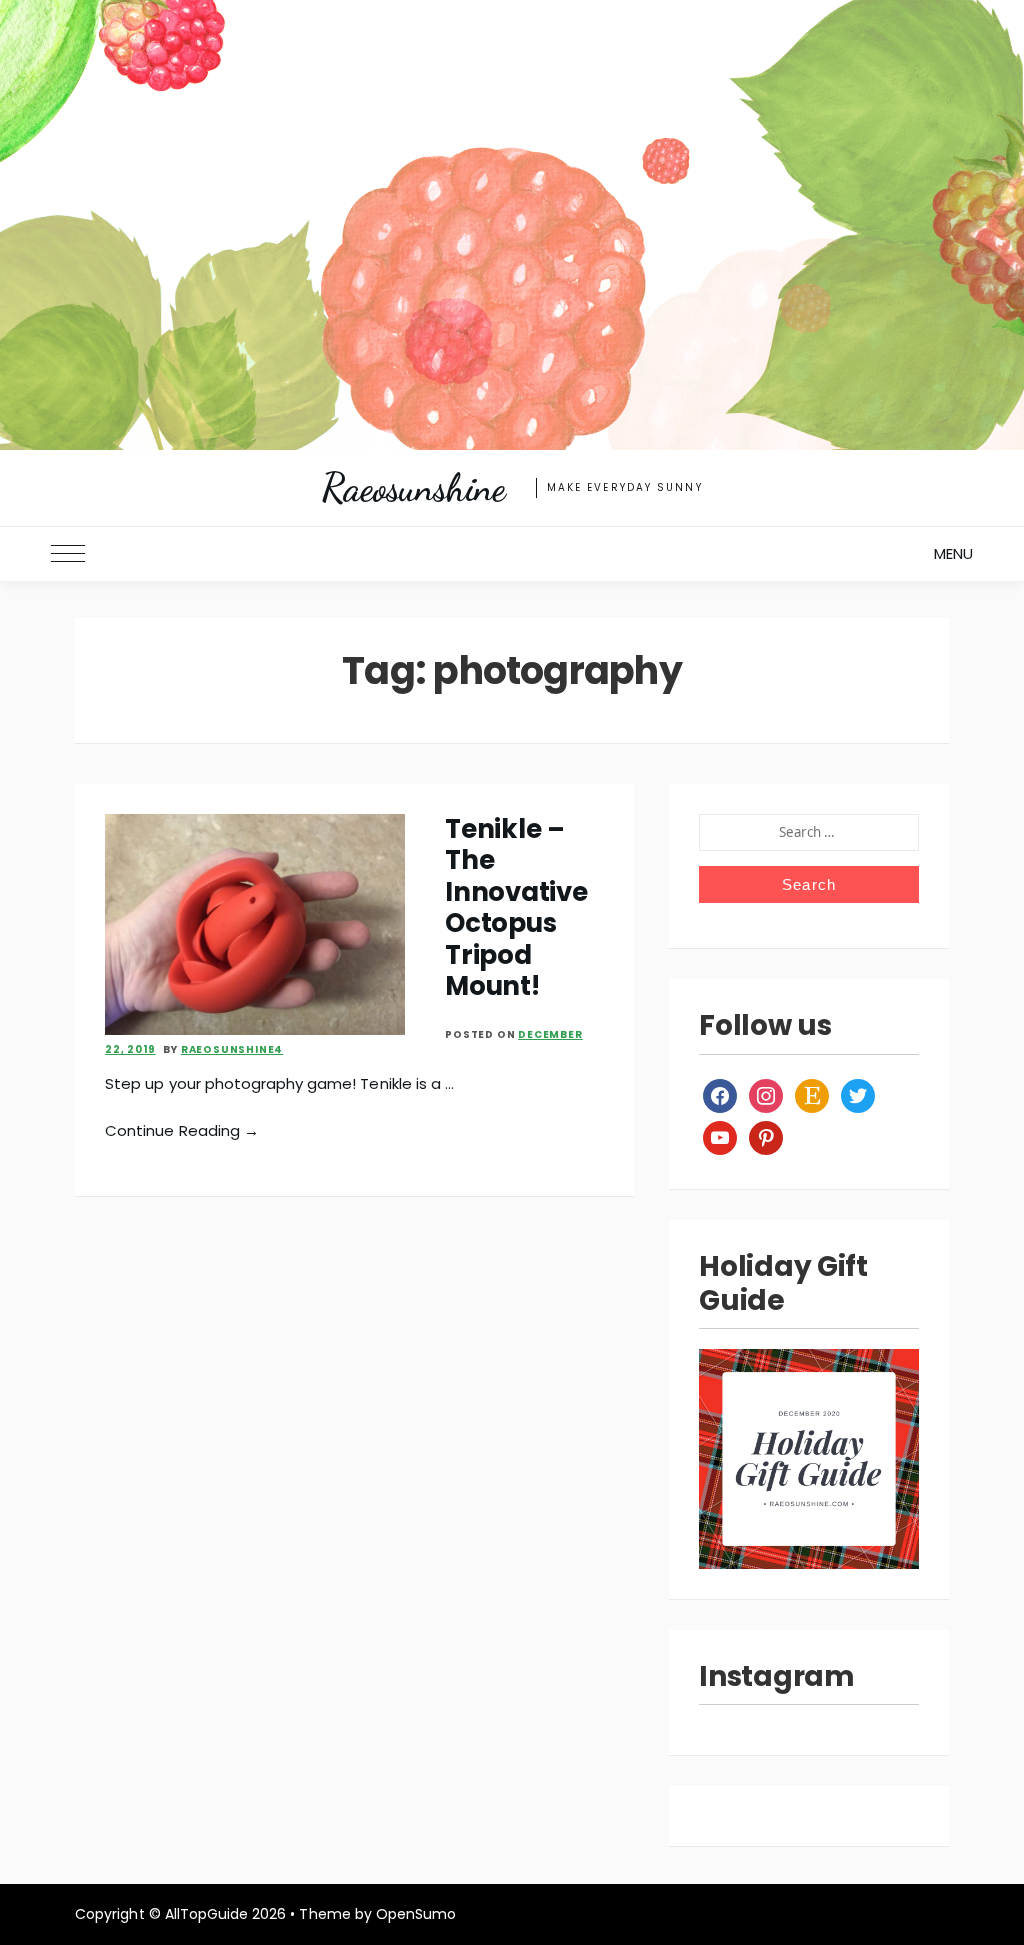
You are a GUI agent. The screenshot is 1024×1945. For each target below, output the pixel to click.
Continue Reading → (182, 1130)
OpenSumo (416, 1914)
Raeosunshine (413, 488)
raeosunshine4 (232, 1049)
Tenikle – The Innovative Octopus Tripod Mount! (516, 907)
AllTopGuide (206, 1914)
